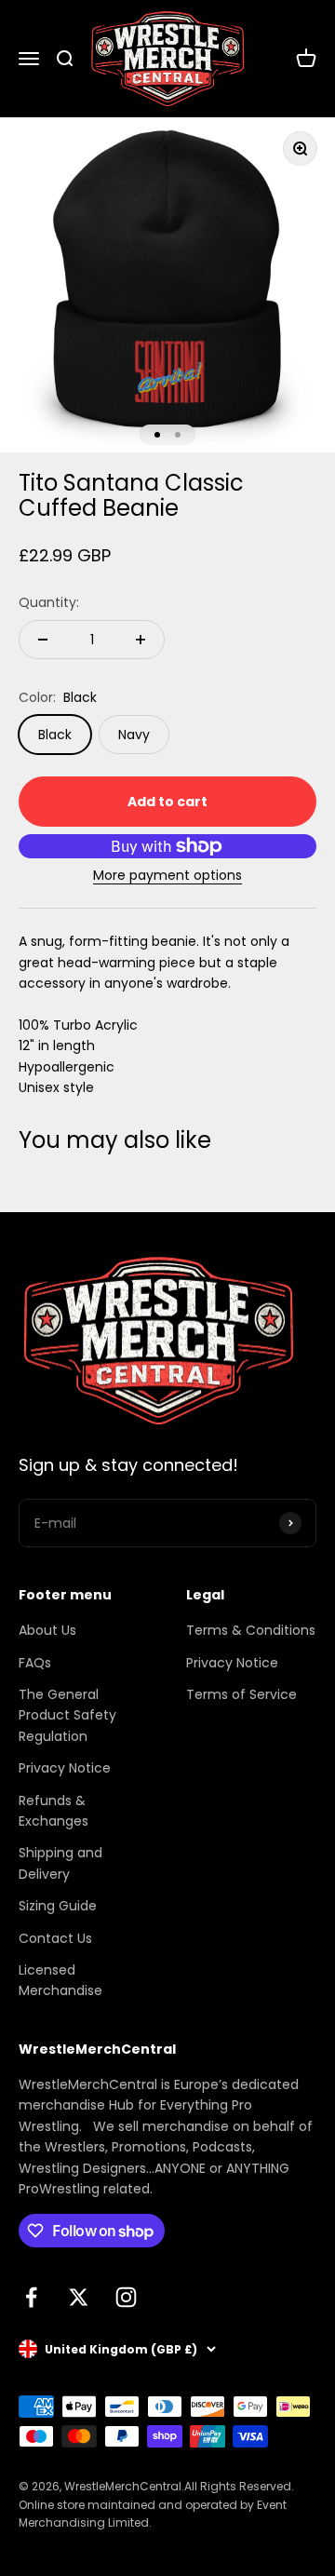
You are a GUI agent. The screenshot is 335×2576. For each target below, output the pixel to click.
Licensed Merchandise (60, 1980)
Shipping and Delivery (60, 1863)
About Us (47, 1630)
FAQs (35, 1663)
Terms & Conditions (251, 1630)
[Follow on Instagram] (126, 2297)
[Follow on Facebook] (31, 2297)
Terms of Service (241, 1694)
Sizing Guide (58, 1906)
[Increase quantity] (141, 640)
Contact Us (55, 1938)
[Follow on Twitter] (79, 2297)
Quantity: (49, 602)
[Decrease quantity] (43, 640)
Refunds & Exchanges (54, 1811)
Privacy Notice (65, 1768)
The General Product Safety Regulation (67, 1715)
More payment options (167, 875)
